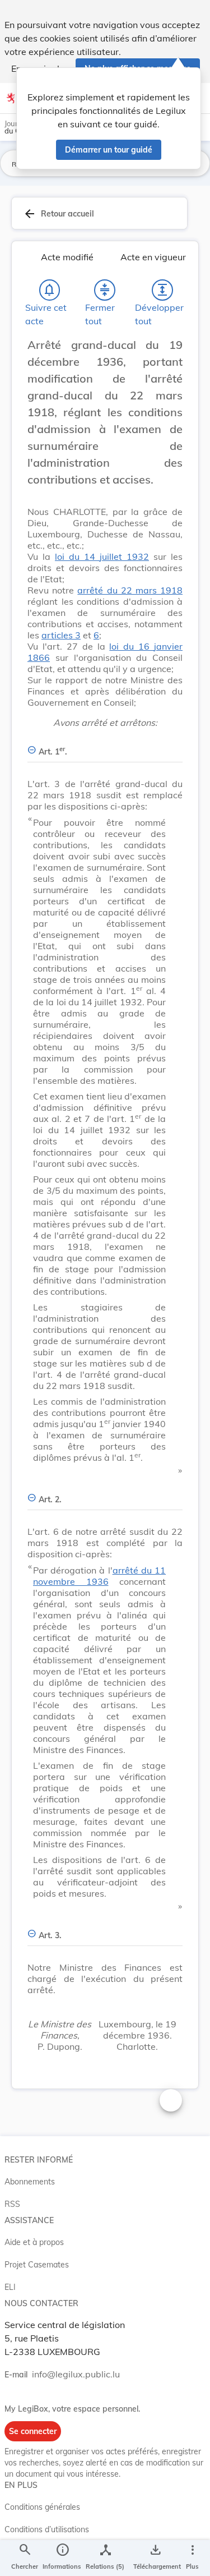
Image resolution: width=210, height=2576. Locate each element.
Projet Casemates (37, 2265)
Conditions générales (42, 2507)
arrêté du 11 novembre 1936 (99, 1576)
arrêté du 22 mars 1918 (130, 590)
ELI (10, 2287)
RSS (12, 2204)
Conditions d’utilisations (47, 2529)
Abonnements (30, 2182)
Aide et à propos (34, 2242)
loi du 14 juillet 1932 (102, 556)
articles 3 (61, 635)
